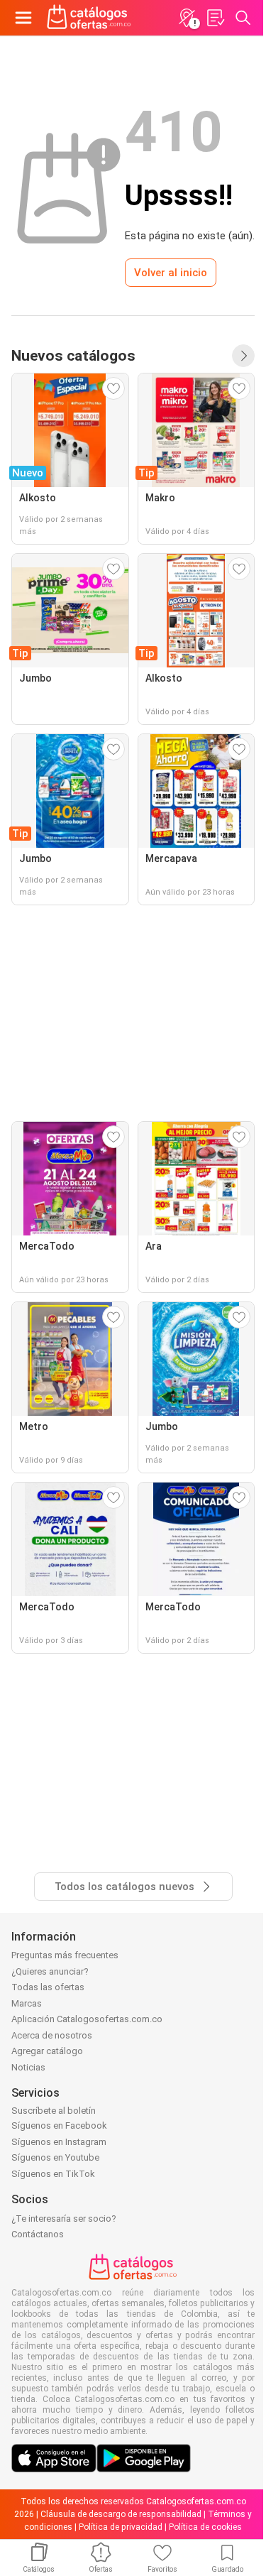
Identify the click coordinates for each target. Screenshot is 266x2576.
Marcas (27, 2003)
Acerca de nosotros (52, 2035)
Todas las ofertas (48, 1987)
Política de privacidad (121, 2527)
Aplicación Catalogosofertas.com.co (87, 2019)
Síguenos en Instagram (59, 2142)
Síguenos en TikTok (53, 2174)
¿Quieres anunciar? (50, 1971)
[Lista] (215, 18)
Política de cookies (205, 2527)
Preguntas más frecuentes (65, 1955)
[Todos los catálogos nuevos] (243, 356)
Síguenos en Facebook (59, 2125)
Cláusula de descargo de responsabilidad (121, 2514)
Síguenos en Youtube (55, 2157)
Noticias (28, 2067)
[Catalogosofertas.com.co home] (89, 18)
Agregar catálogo (47, 2051)
